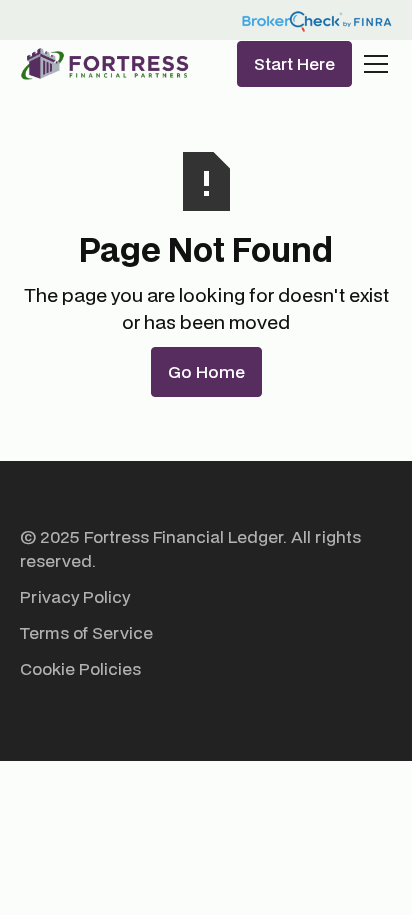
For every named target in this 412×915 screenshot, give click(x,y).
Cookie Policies (80, 668)
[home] (104, 64)
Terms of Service (86, 632)
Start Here (294, 63)
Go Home (206, 371)
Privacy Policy (75, 596)
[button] (372, 64)
